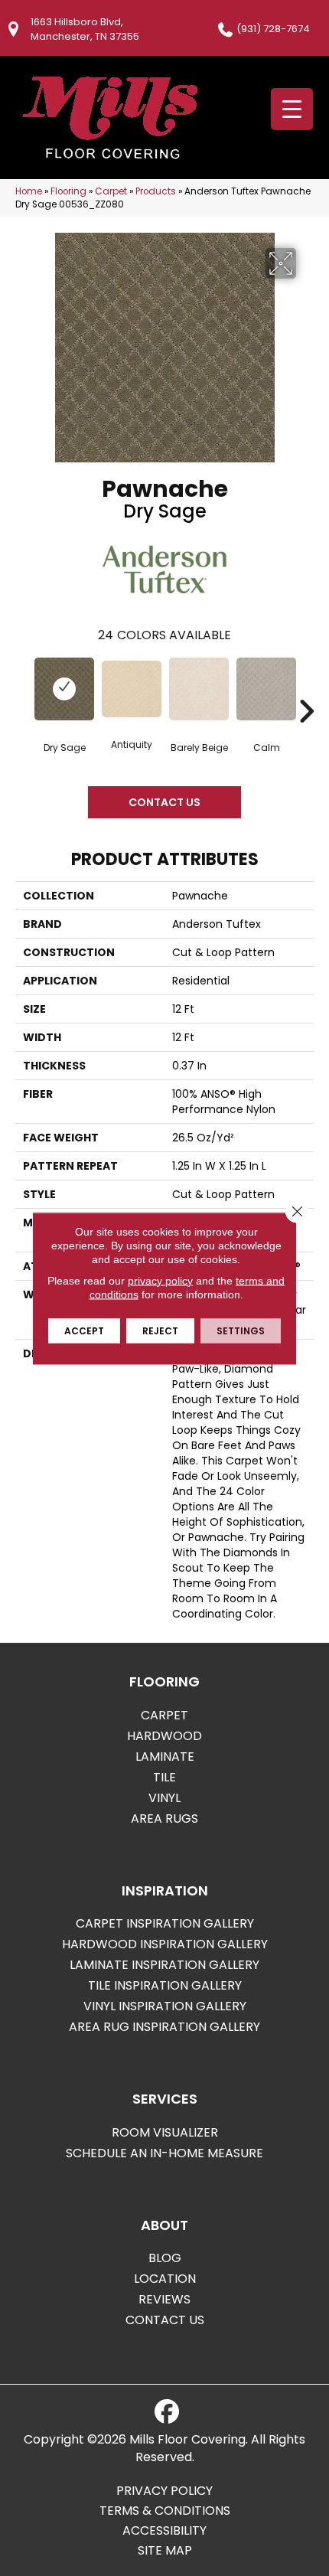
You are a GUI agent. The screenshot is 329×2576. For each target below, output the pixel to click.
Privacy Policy (164, 2491)
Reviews (164, 2299)
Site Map (165, 2551)
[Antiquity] (132, 689)
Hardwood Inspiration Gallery (165, 1944)
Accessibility (164, 2531)
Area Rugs (164, 1819)
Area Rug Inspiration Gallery (164, 2027)
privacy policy (160, 1280)
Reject (160, 1330)
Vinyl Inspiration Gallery (165, 2006)
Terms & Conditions (165, 2511)
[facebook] (167, 2412)
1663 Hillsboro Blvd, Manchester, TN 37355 (85, 29)
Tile (164, 1777)
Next (306, 688)
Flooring (68, 191)
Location (165, 2279)
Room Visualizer (165, 2132)
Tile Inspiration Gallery (165, 1985)
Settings (241, 1330)
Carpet (111, 191)
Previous (23, 688)
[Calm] (266, 689)
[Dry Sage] (64, 689)
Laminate (165, 1757)
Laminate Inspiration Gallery (164, 1965)
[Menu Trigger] (292, 109)
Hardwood (164, 1736)
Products (156, 191)
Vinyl (164, 1798)
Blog (165, 2258)
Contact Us (164, 802)
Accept (84, 1330)
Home (29, 191)
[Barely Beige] (199, 689)
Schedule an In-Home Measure (164, 2153)
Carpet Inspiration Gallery (165, 1923)
